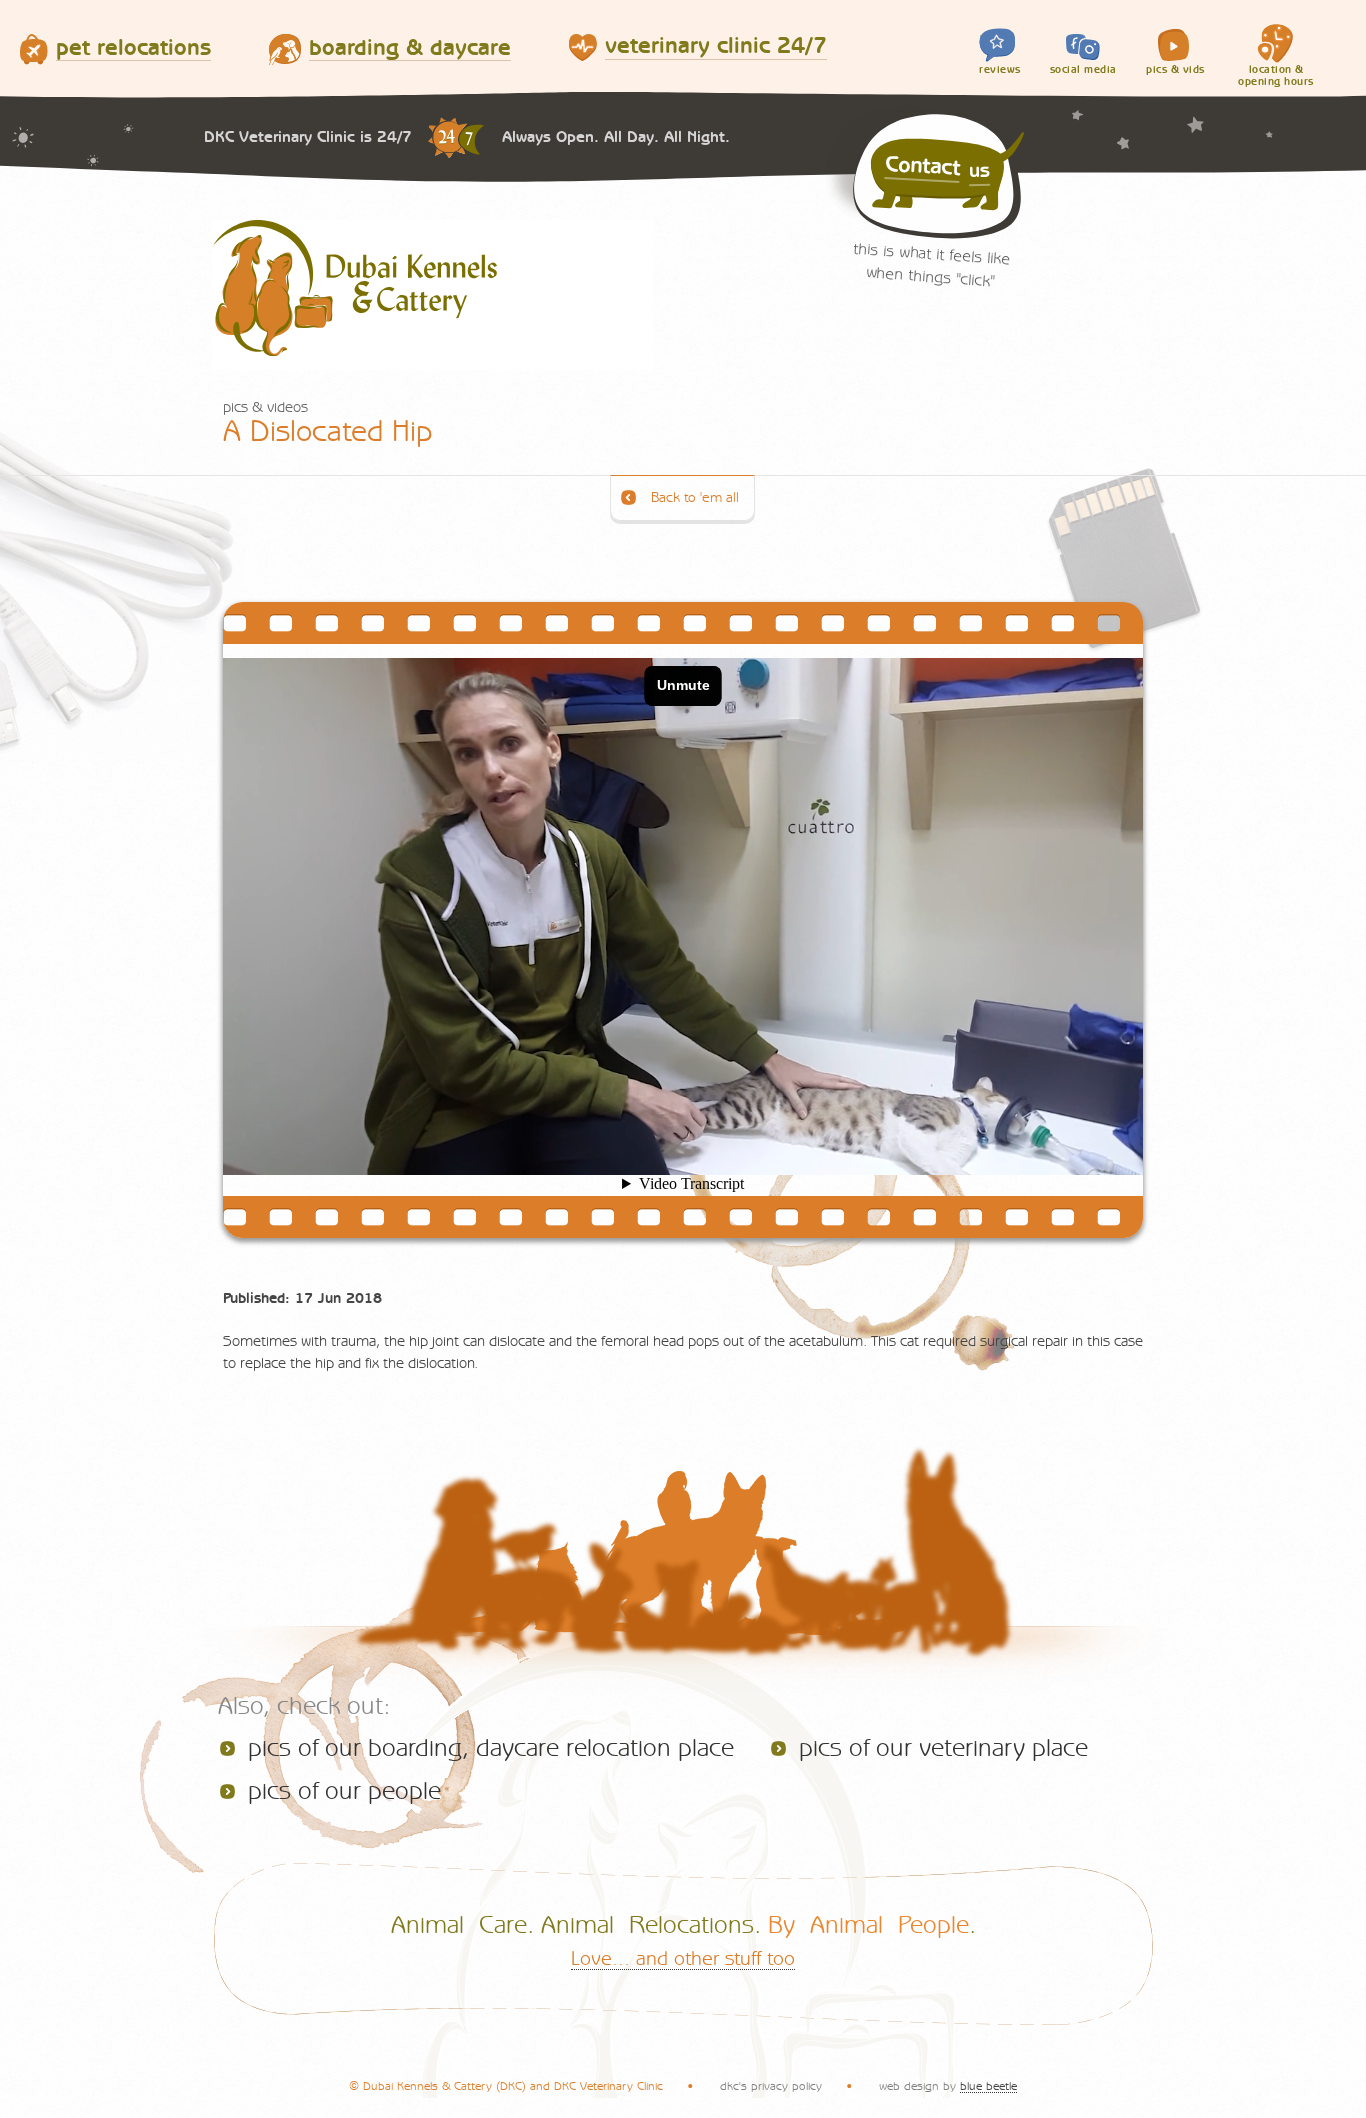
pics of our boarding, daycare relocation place (491, 1748)
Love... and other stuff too (683, 1959)
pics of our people (344, 1791)
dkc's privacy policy (771, 2086)
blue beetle (988, 2086)
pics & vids (1175, 69)
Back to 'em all (695, 498)
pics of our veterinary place (943, 1748)
